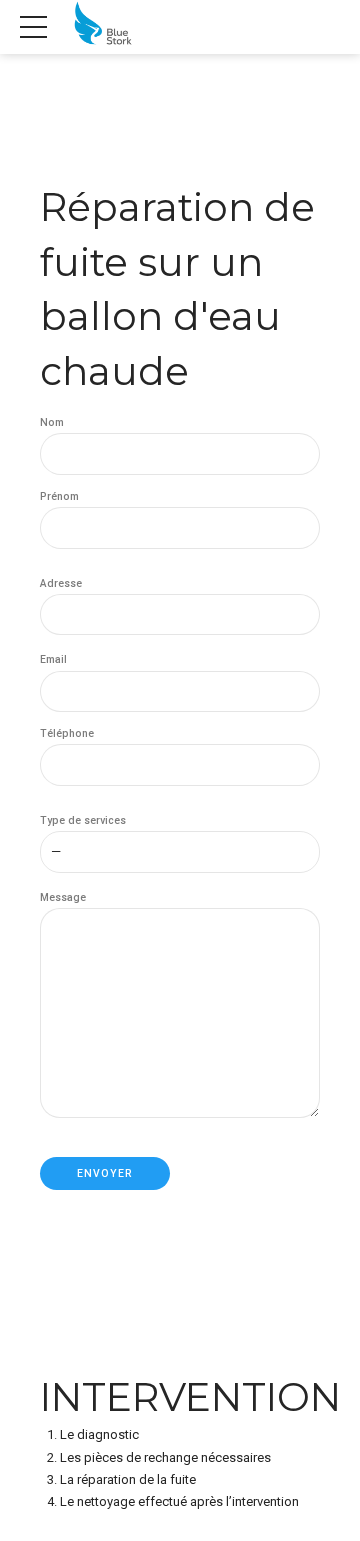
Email (53, 659)
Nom (52, 422)
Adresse (61, 583)
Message (63, 897)
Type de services (83, 820)
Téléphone (67, 733)
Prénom (59, 496)
